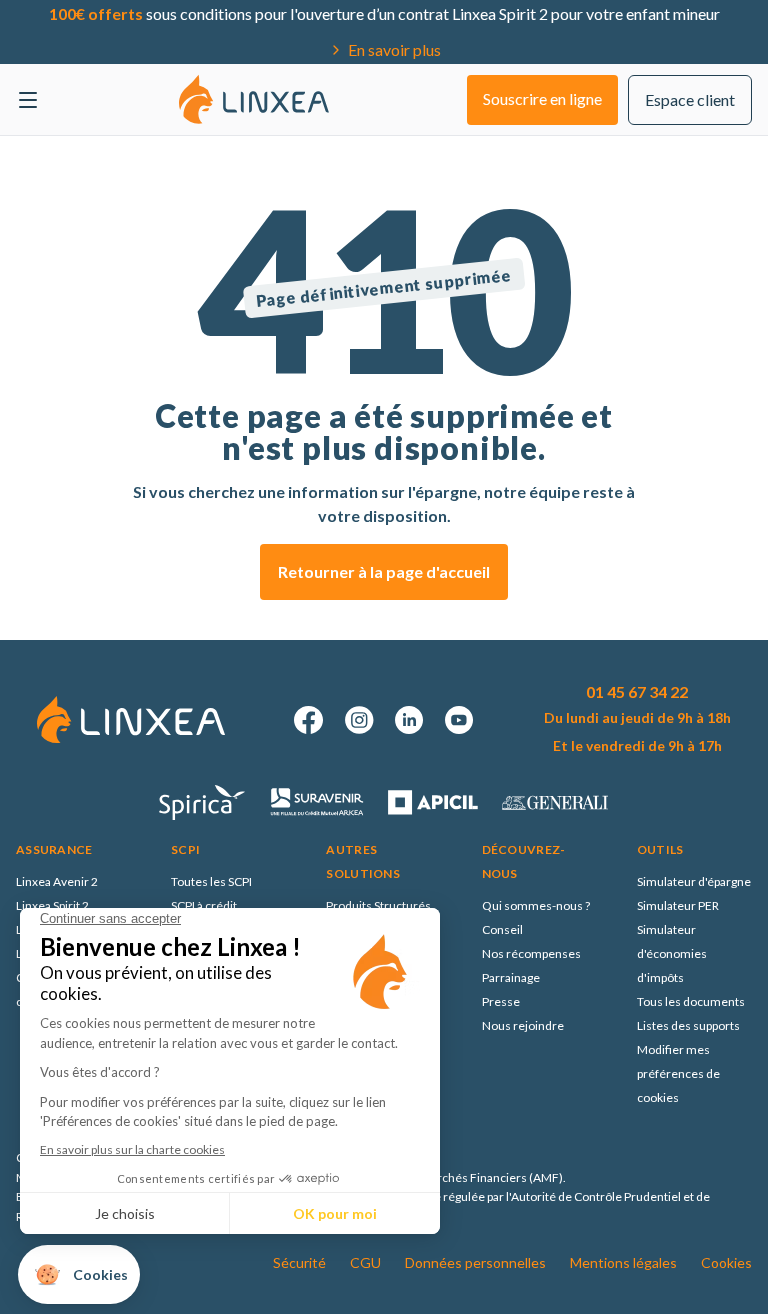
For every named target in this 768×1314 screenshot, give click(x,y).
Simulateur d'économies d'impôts (672, 953)
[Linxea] (254, 99)
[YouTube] (459, 720)
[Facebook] (309, 720)
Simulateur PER (678, 905)
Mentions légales (623, 1262)
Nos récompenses (531, 953)
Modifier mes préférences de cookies (678, 1073)
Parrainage (511, 977)
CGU (365, 1262)
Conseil (502, 929)
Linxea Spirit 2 (52, 905)
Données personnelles (475, 1262)
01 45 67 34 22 (637, 691)
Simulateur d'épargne (694, 881)
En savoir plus (394, 49)
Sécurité (299, 1262)
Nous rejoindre (523, 1025)
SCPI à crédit (204, 905)
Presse (501, 1001)
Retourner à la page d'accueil (384, 571)
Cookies (726, 1262)
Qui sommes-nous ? (536, 905)
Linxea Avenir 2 (57, 881)
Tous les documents (691, 1001)
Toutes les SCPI (211, 881)
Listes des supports (688, 1025)
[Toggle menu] (28, 100)
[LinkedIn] (409, 720)
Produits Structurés (378, 905)
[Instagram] (359, 720)
